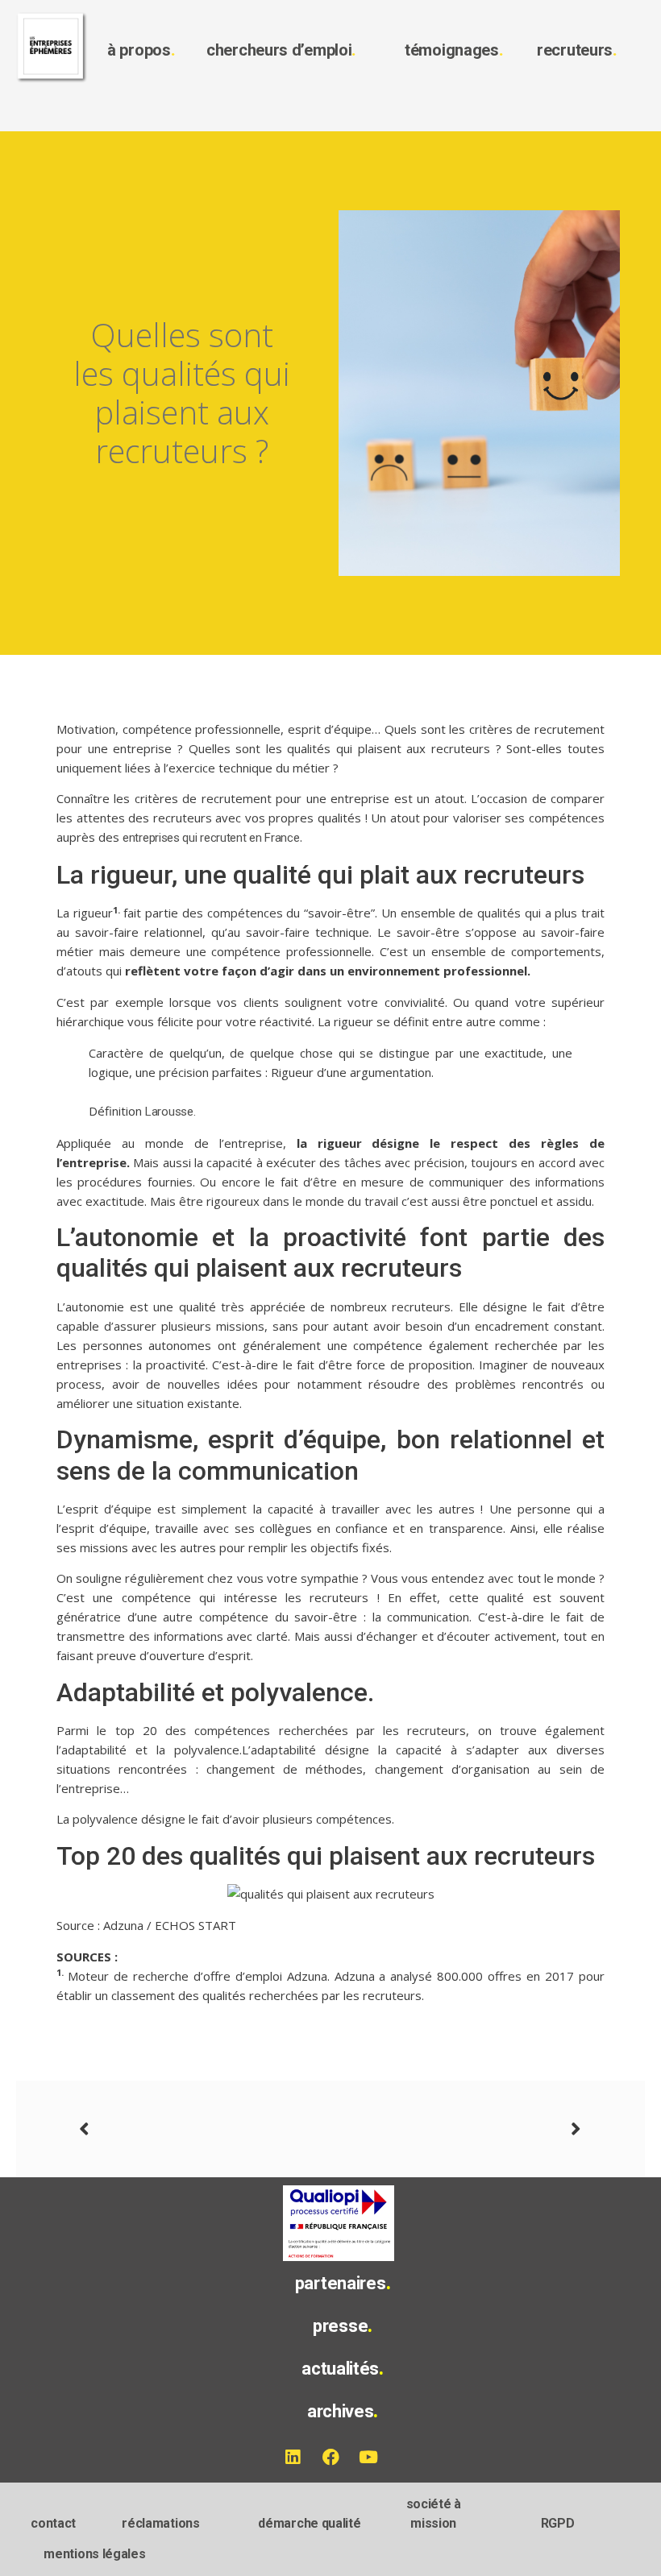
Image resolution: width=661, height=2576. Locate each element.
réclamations (160, 2523)
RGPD (558, 2523)
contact (53, 2523)
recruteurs (577, 50)
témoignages (454, 50)
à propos (141, 50)
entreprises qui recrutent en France (211, 838)
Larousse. (170, 1112)
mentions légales (94, 2554)
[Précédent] (205, 2129)
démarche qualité (309, 2523)
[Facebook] (330, 2458)
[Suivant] (456, 2129)
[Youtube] (368, 2458)
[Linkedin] (293, 2458)
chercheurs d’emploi (281, 50)
